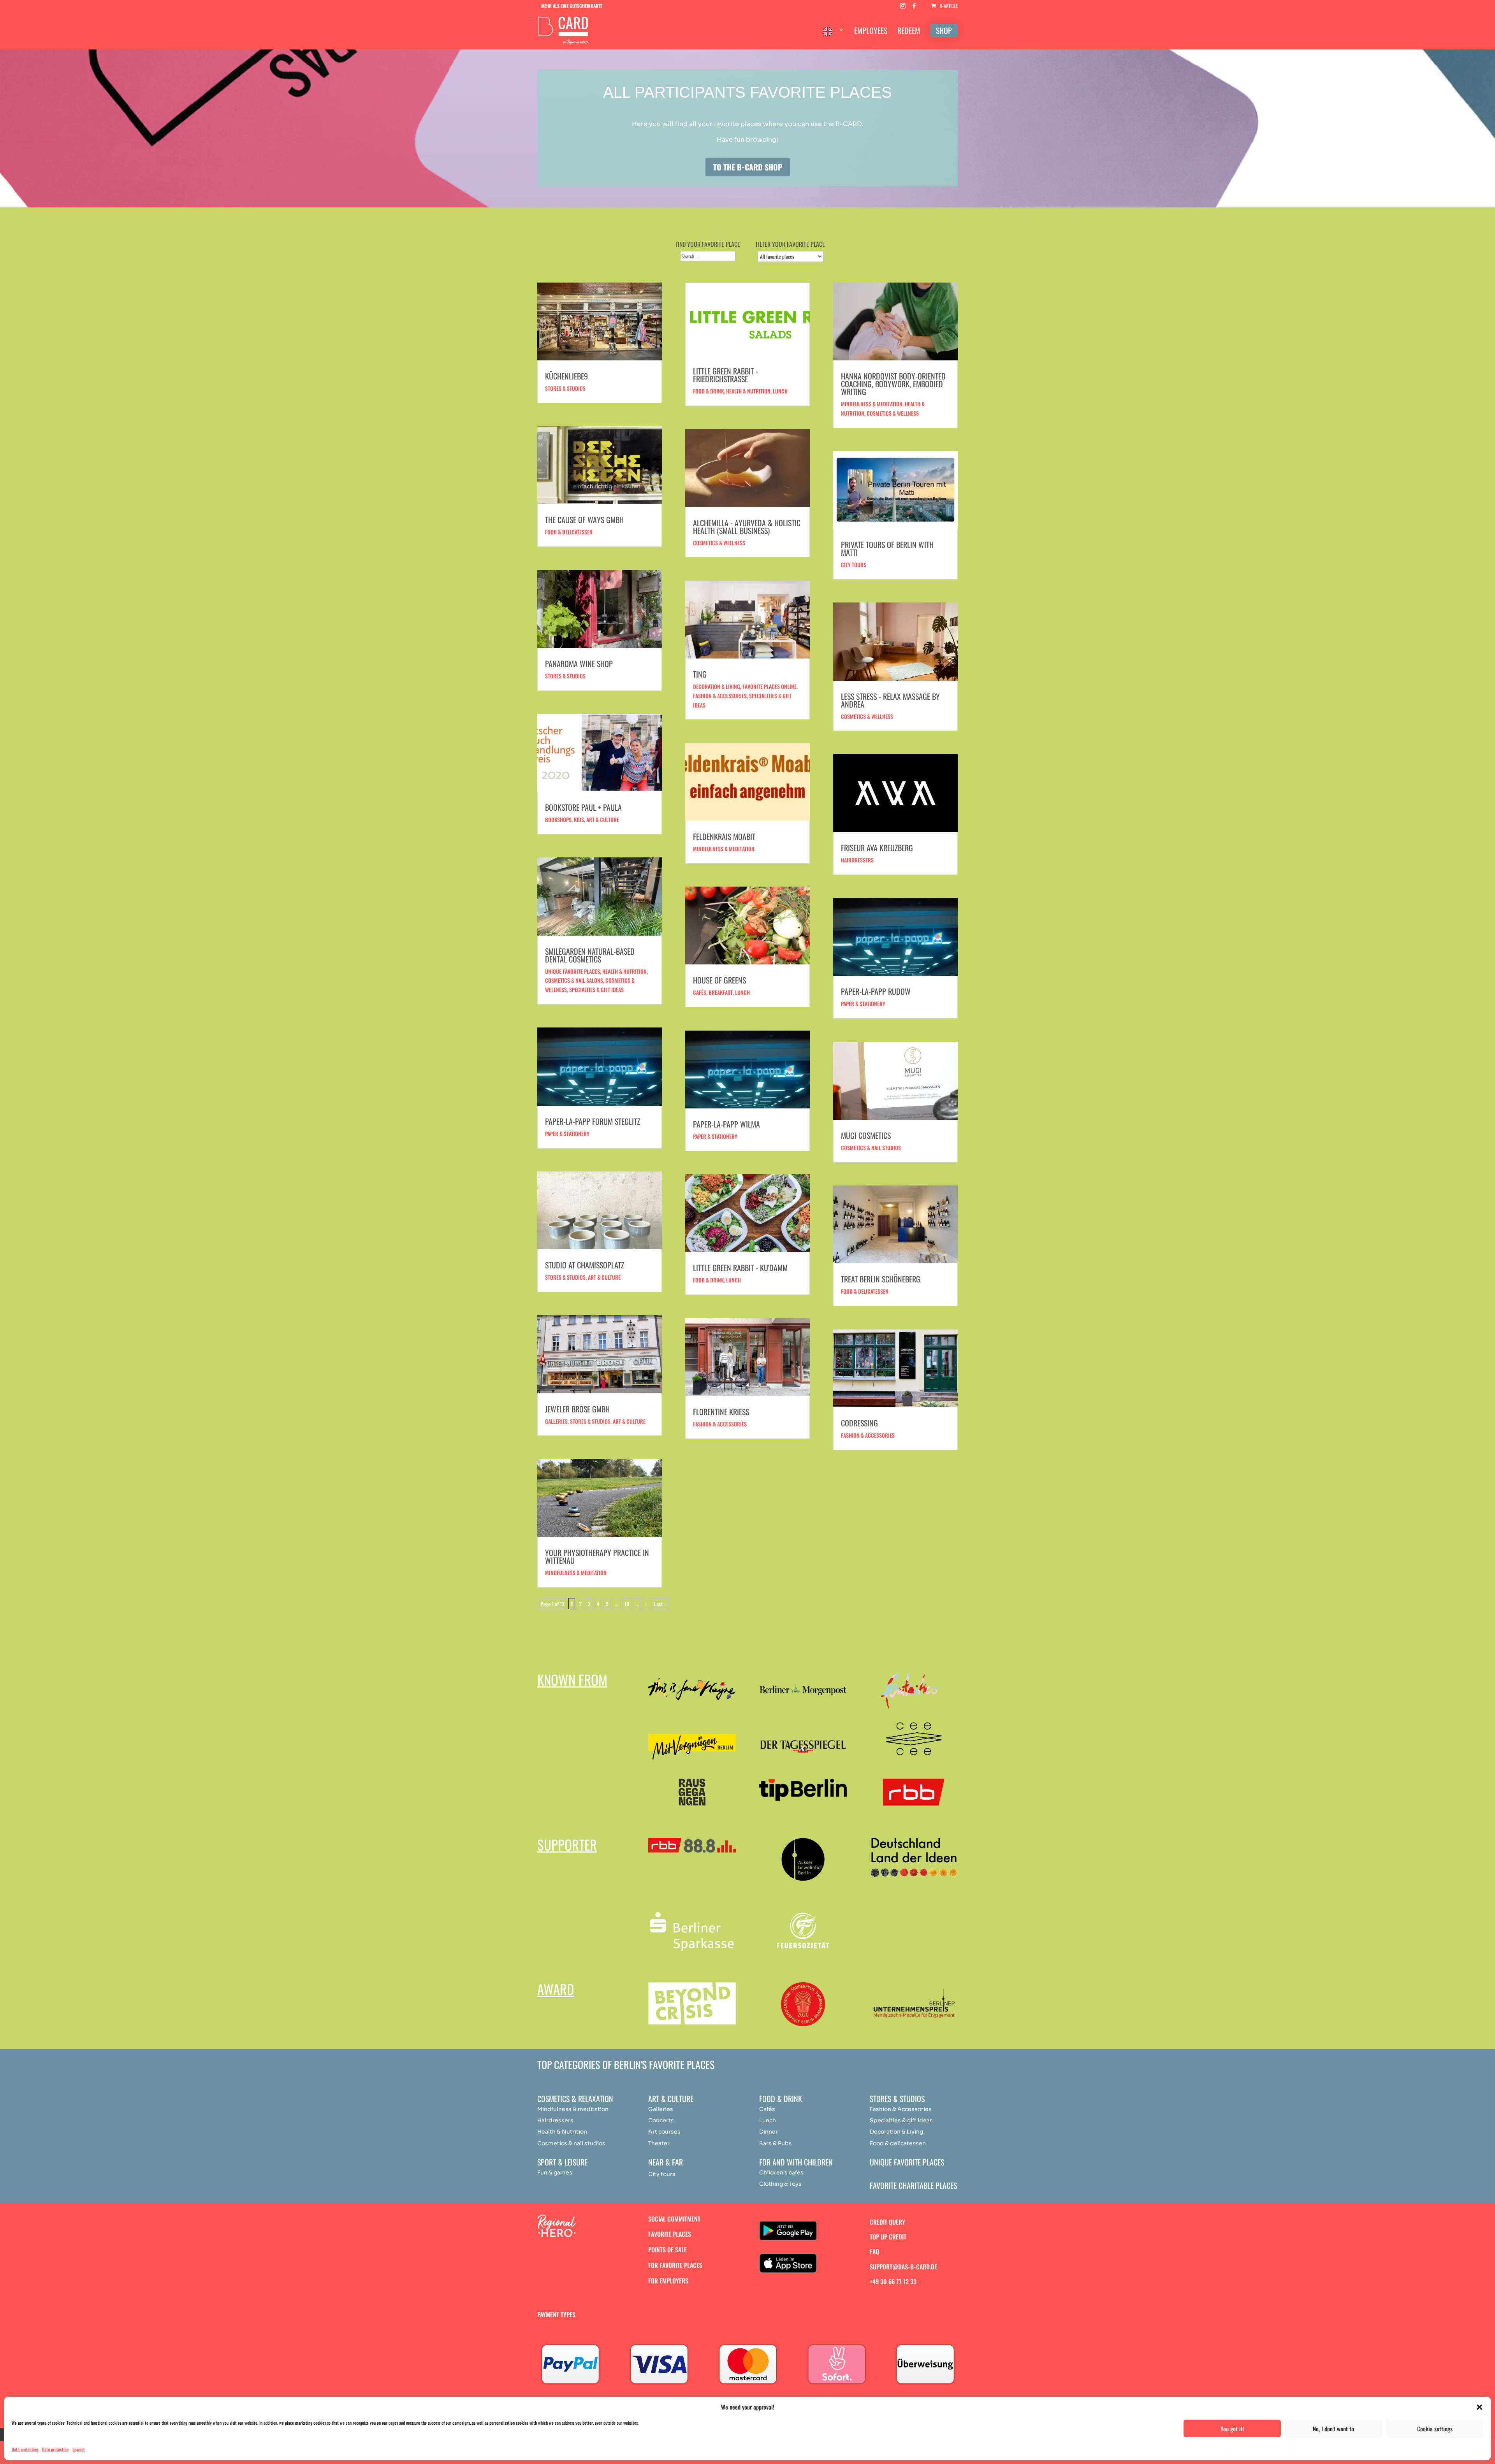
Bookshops (558, 819)
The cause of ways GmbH (584, 520)
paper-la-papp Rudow (876, 991)
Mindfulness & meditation (576, 1573)
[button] (1479, 2407)
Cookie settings (1435, 2429)
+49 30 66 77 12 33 (893, 2281)
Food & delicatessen (569, 532)
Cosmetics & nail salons (574, 980)
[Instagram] (903, 8)
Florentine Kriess (721, 1412)
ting (700, 674)
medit (586, 2109)
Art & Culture (603, 819)
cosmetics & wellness (893, 413)
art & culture (604, 1277)
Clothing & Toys (780, 2184)
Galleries (556, 1421)
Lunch (780, 391)
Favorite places (670, 2234)
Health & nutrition (624, 971)
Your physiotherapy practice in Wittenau (597, 1556)
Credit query (887, 2222)
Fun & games (555, 2172)
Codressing (859, 1423)
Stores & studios (565, 388)
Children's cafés (781, 2172)
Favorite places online (769, 686)
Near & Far (666, 2162)
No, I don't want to (1333, 2429)
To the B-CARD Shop (748, 167)
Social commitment (674, 2219)
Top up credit (888, 2237)
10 (627, 1604)
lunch (742, 992)
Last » (660, 1604)
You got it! (1232, 2429)
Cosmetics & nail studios (871, 1148)
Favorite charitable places (913, 2185)
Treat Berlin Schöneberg (881, 1279)
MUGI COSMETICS (866, 1135)
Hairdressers (857, 860)
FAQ (874, 2251)
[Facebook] (914, 8)
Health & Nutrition (562, 2132)
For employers (668, 2281)
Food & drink (708, 391)
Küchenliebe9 (566, 376)
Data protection (25, 2449)
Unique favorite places (572, 971)
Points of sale (667, 2250)
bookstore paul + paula (583, 807)
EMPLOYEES (871, 32)
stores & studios (590, 1421)
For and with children (796, 2162)
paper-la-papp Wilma (726, 1124)
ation (602, 2109)
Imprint (79, 2449)
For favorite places (675, 2265)
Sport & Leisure (562, 2162)
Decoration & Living (896, 2132)
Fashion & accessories (720, 696)
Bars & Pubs (776, 2143)
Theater (659, 2143)
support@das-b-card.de (903, 2267)
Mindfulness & (557, 2109)
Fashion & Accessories (720, 1424)
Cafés (700, 992)
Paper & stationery (567, 1134)
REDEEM (909, 32)
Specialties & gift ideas (596, 990)
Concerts (661, 2120)
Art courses (664, 2132)
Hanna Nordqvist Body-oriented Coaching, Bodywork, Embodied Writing (893, 384)
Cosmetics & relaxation (575, 2099)
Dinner (769, 2132)
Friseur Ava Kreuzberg (877, 848)
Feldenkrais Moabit (724, 836)
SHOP (944, 30)
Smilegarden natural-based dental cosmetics (590, 955)
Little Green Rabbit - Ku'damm (740, 1268)
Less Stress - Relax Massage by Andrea (890, 700)
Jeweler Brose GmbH (577, 1409)
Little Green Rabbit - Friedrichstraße (726, 375)
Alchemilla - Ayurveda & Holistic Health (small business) (747, 527)
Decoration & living (717, 686)
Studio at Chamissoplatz (585, 1265)
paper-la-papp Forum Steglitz (593, 1121)
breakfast (721, 992)
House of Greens (719, 980)
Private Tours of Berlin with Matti (887, 548)
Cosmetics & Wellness (719, 543)
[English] (834, 37)
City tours (854, 565)
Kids (579, 819)
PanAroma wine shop (579, 664)
